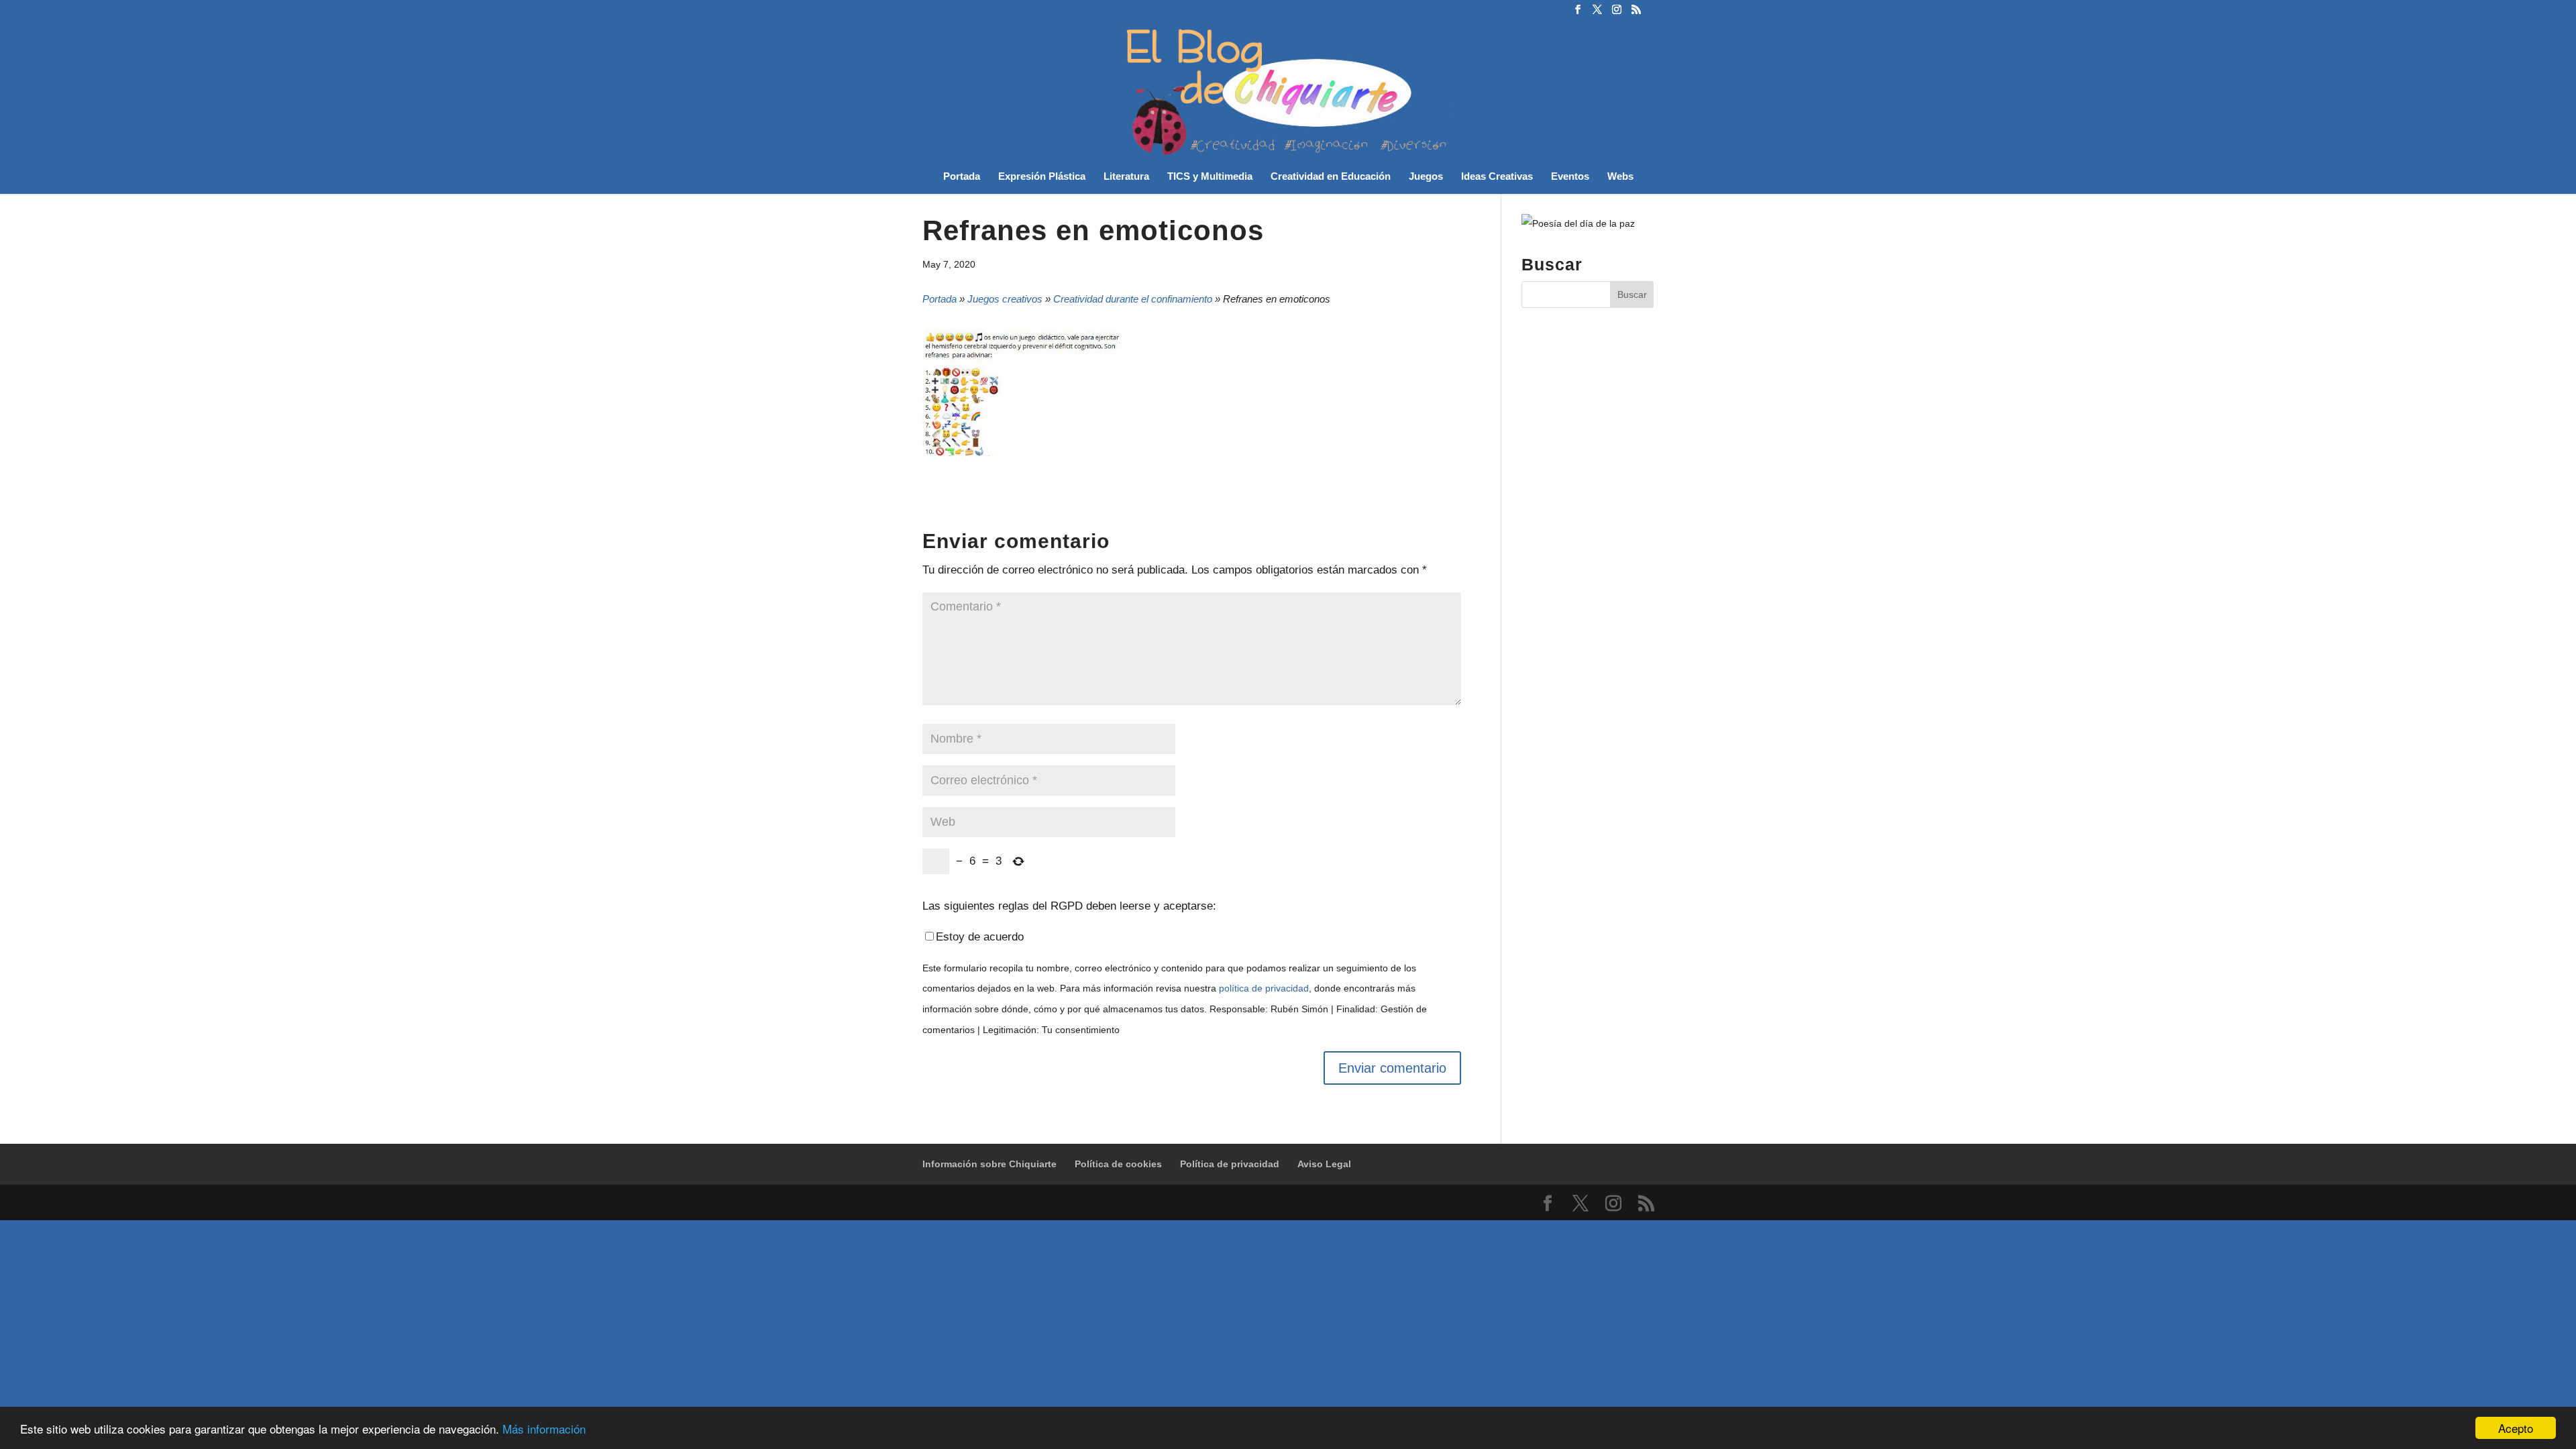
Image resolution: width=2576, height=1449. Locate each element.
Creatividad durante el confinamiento (1133, 299)
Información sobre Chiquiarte (989, 1164)
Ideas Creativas (1497, 177)
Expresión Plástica (1042, 177)
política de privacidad (1264, 988)
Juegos (1426, 177)
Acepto (2516, 1428)
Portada (962, 177)
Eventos (1570, 177)
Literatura (1126, 177)
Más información (544, 1429)
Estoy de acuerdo (980, 937)
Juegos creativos (1005, 299)
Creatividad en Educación (1331, 177)
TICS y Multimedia (1210, 177)
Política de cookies (1118, 1164)
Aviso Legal (1324, 1164)
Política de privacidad (1230, 1164)
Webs (1620, 177)
